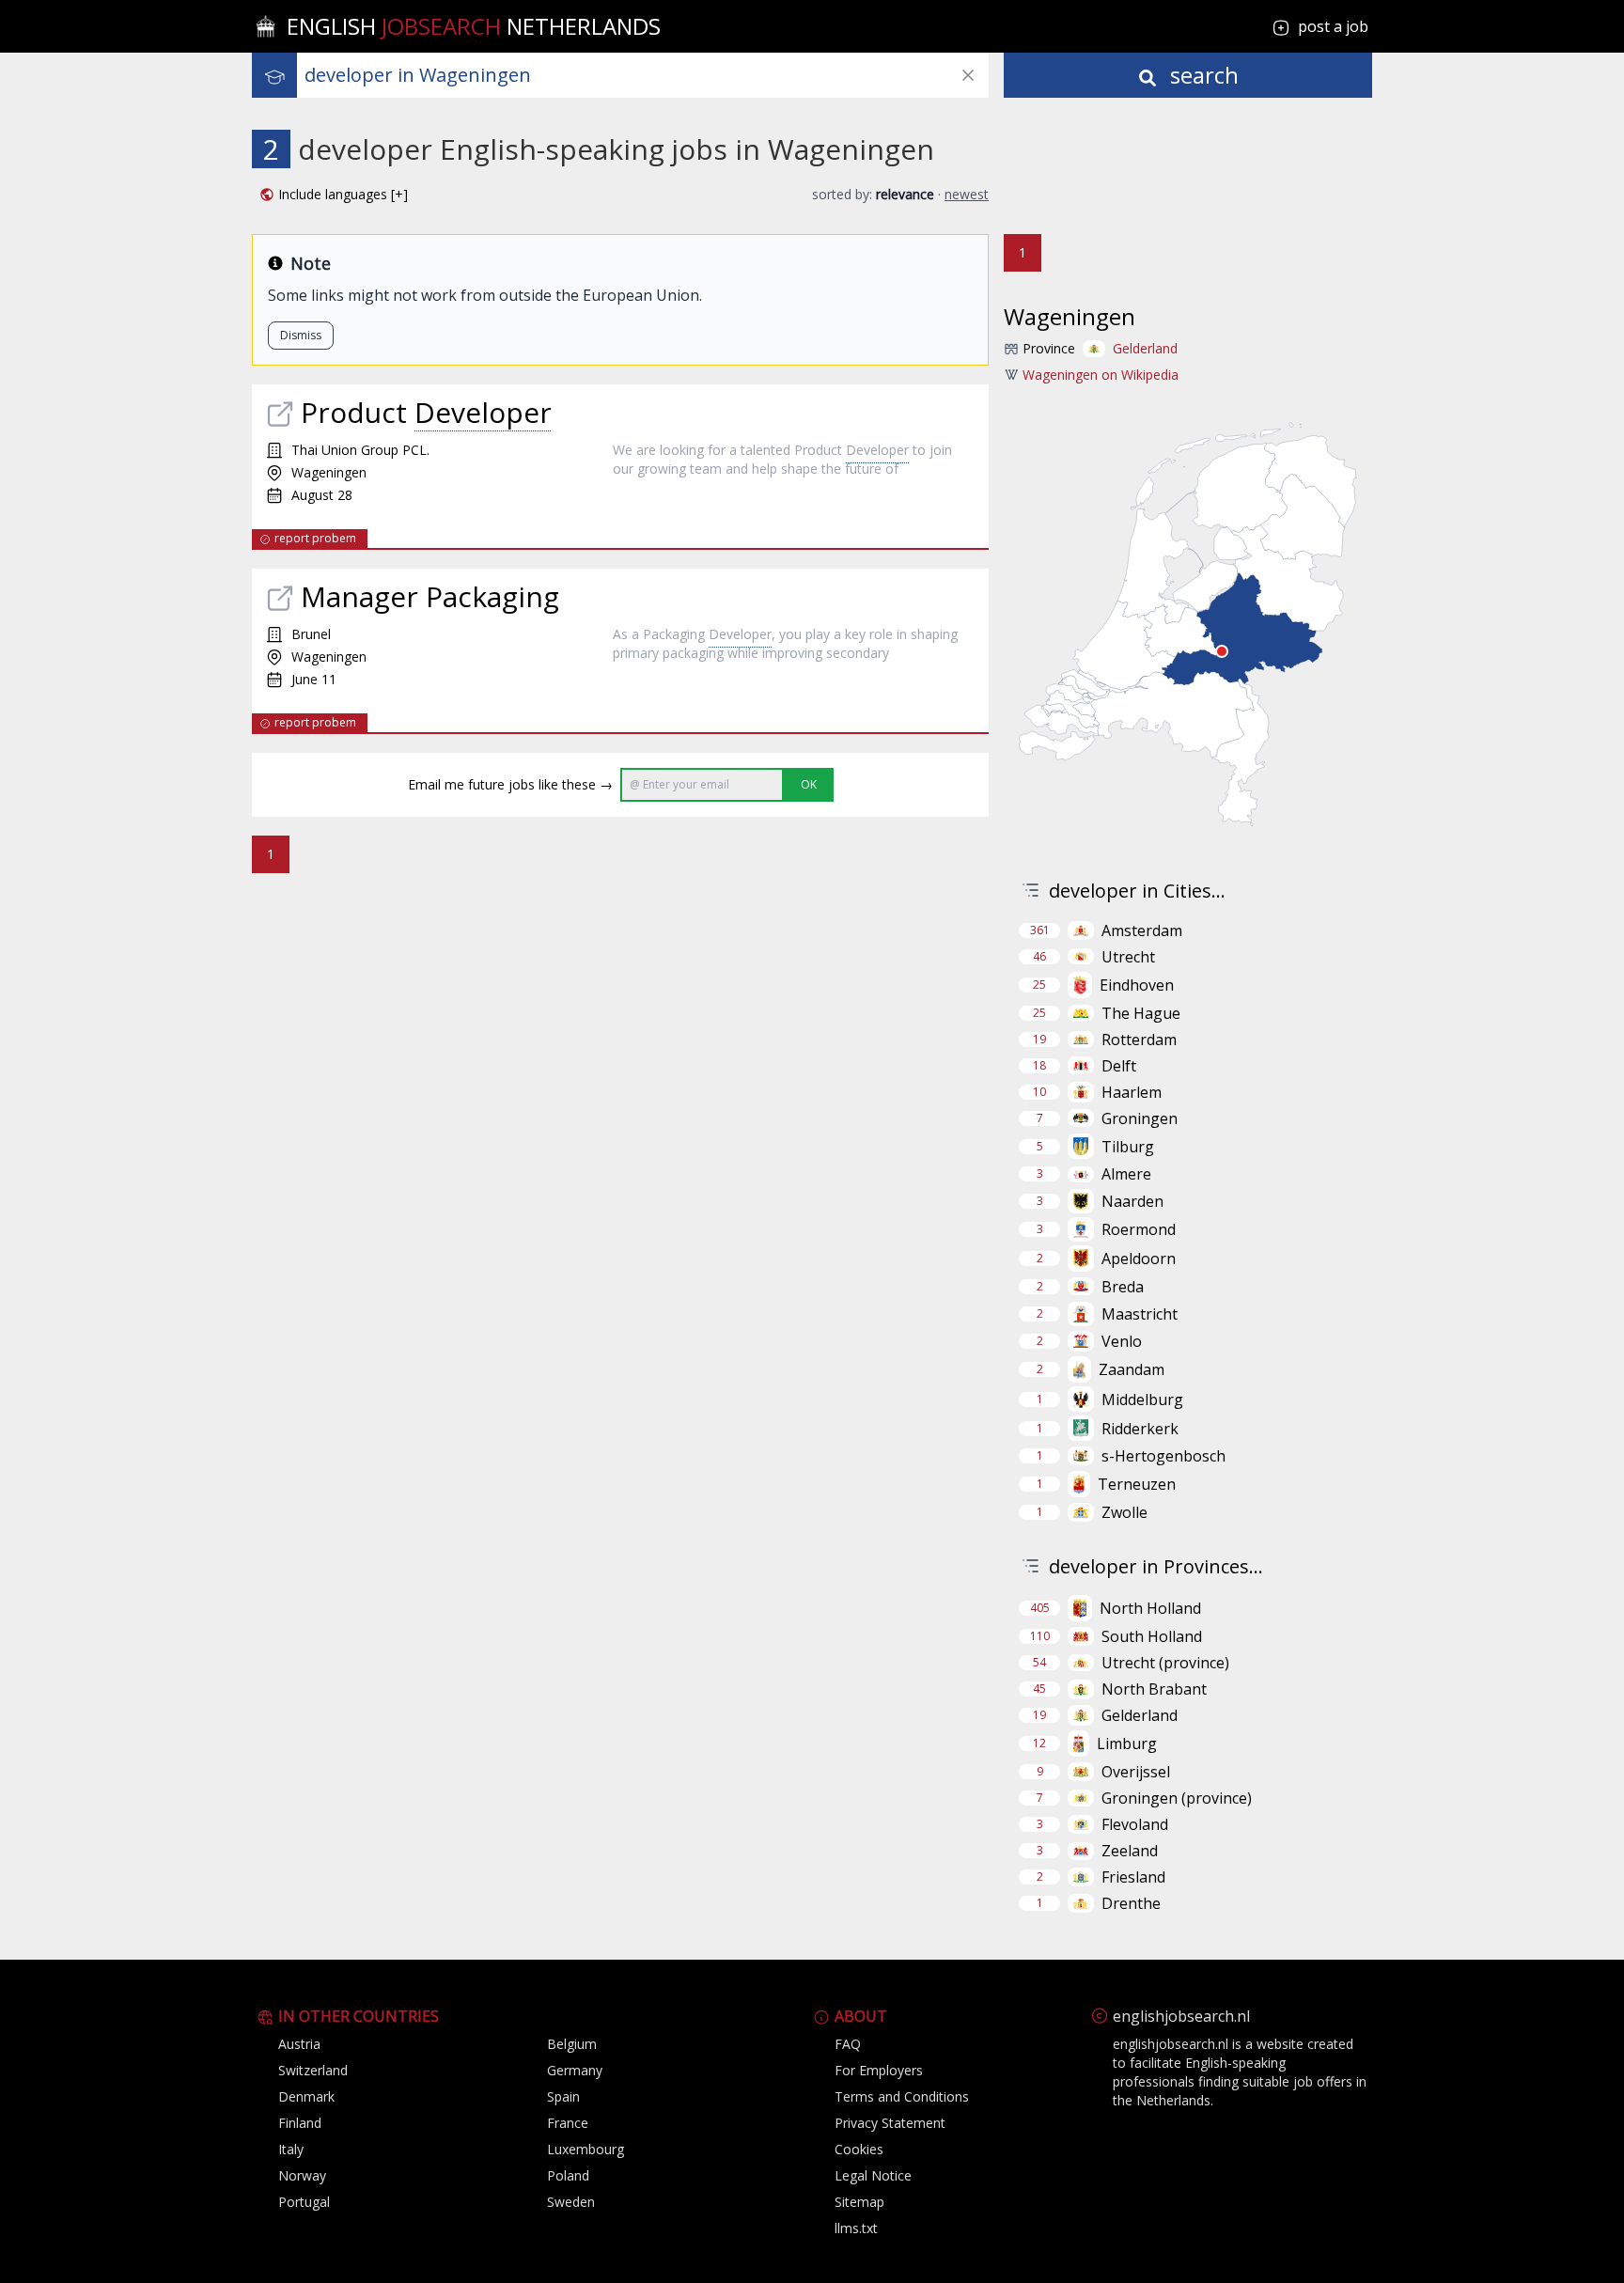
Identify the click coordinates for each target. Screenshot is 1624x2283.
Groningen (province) (1177, 1798)
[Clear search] (968, 75)
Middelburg (1142, 1400)
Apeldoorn (1139, 1259)
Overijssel (1136, 1772)
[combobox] (647, 75)
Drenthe (1131, 1903)
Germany (575, 2070)
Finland (300, 2123)
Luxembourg (586, 2149)
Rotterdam (1139, 1040)
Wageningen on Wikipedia (1101, 375)
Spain (563, 2096)
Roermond (1139, 1229)
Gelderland (1145, 348)
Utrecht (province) (1165, 1663)
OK (809, 784)
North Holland (1150, 1608)
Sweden (571, 2202)
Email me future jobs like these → (510, 784)
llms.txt (856, 2228)
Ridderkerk (1140, 1429)
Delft (1119, 1066)
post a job (1333, 26)
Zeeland (1130, 1851)
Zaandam (1132, 1369)
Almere (1126, 1174)
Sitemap (859, 2202)
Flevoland (1135, 1824)
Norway (302, 2175)
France (568, 2123)
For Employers (879, 2070)
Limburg (1127, 1744)
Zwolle (1124, 1512)
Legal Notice (873, 2175)
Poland (568, 2175)
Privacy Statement (890, 2123)
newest (967, 194)
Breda (1123, 1287)
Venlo (1122, 1341)
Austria (299, 2044)
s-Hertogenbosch (1163, 1456)
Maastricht (1140, 1314)
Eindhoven (1137, 985)
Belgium (572, 2044)
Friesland (1133, 1877)
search (1202, 75)
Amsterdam (1142, 930)
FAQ (848, 2044)
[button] (334, 195)
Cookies (859, 2149)
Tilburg (1128, 1147)
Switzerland (313, 2070)
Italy (291, 2149)
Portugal (304, 2202)
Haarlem (1132, 1092)
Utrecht (1128, 957)
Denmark (306, 2096)
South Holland (1152, 1636)
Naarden (1132, 1201)
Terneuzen (1137, 1484)
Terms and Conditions (902, 2096)
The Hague (1141, 1013)
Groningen (1140, 1118)
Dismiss (301, 335)
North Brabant (1154, 1689)
